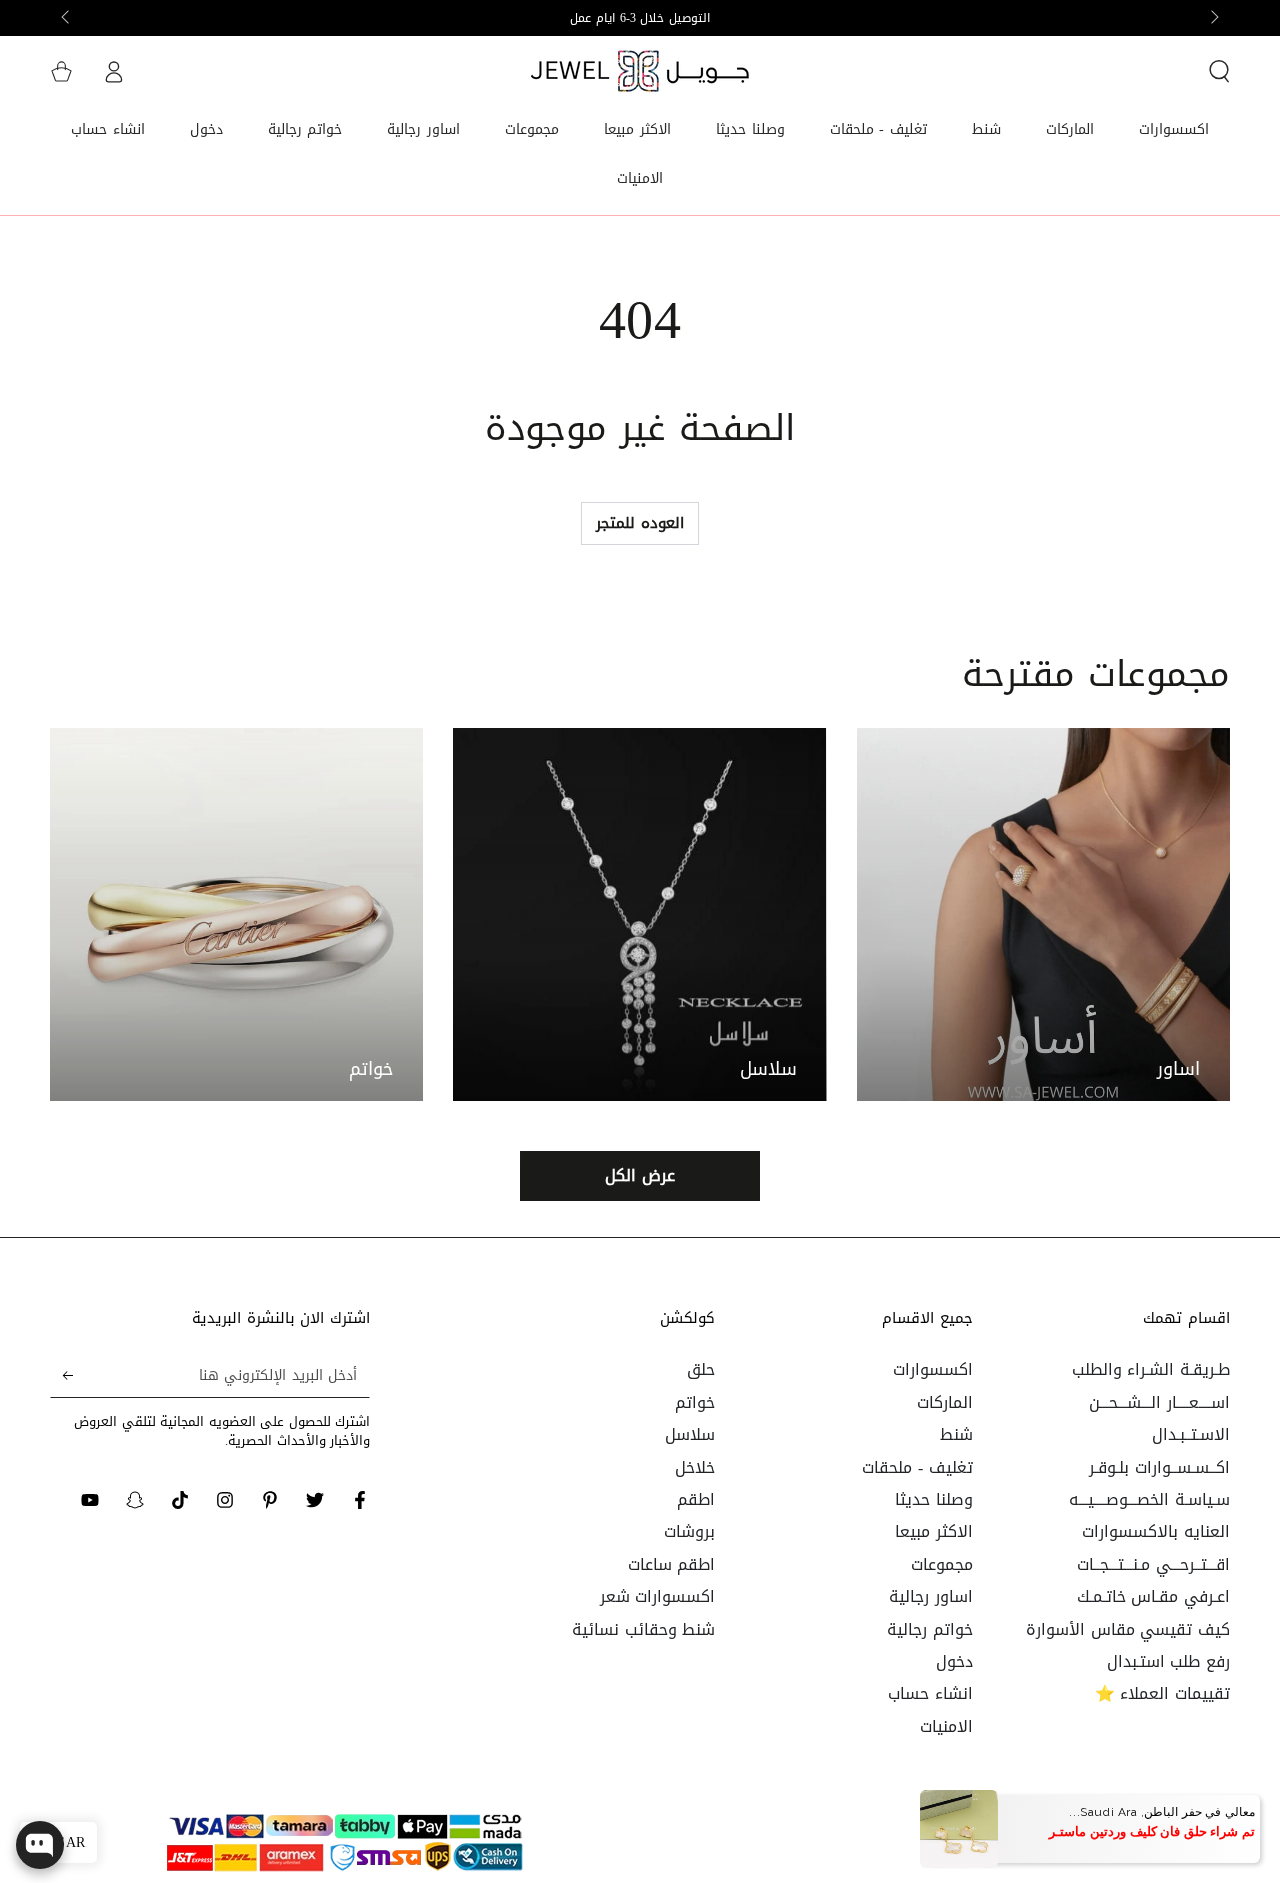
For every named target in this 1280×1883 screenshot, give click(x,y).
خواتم (695, 1402)
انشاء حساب (930, 1693)
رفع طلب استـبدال (1168, 1661)
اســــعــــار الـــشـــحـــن (1159, 1402)
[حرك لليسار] (1213, 18)
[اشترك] (61, 1375)
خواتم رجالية (930, 1629)
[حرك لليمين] (67, 18)
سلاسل (690, 1434)
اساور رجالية (931, 1596)
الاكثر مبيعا (934, 1531)
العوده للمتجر (639, 523)
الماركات (945, 1402)
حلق (701, 1369)
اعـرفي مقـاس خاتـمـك (1153, 1596)
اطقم (696, 1499)
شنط (956, 1434)
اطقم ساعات (672, 1564)
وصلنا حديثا (934, 1499)
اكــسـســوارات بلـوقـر (1159, 1467)
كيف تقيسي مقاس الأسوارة (1128, 1629)
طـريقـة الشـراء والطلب (1151, 1369)
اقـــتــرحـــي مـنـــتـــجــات (1153, 1564)
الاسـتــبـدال (1191, 1434)
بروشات (689, 1531)
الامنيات (946, 1726)
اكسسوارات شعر (658, 1596)
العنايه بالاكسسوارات (1156, 1531)
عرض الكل (639, 1175)
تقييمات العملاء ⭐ (1162, 1693)
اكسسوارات (933, 1369)
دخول (954, 1661)
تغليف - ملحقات (917, 1467)
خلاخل (695, 1467)
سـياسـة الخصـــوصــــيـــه (1149, 1499)
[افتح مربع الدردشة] (40, 1845)
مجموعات (942, 1564)
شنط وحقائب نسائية (643, 1629)
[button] (1219, 71)
